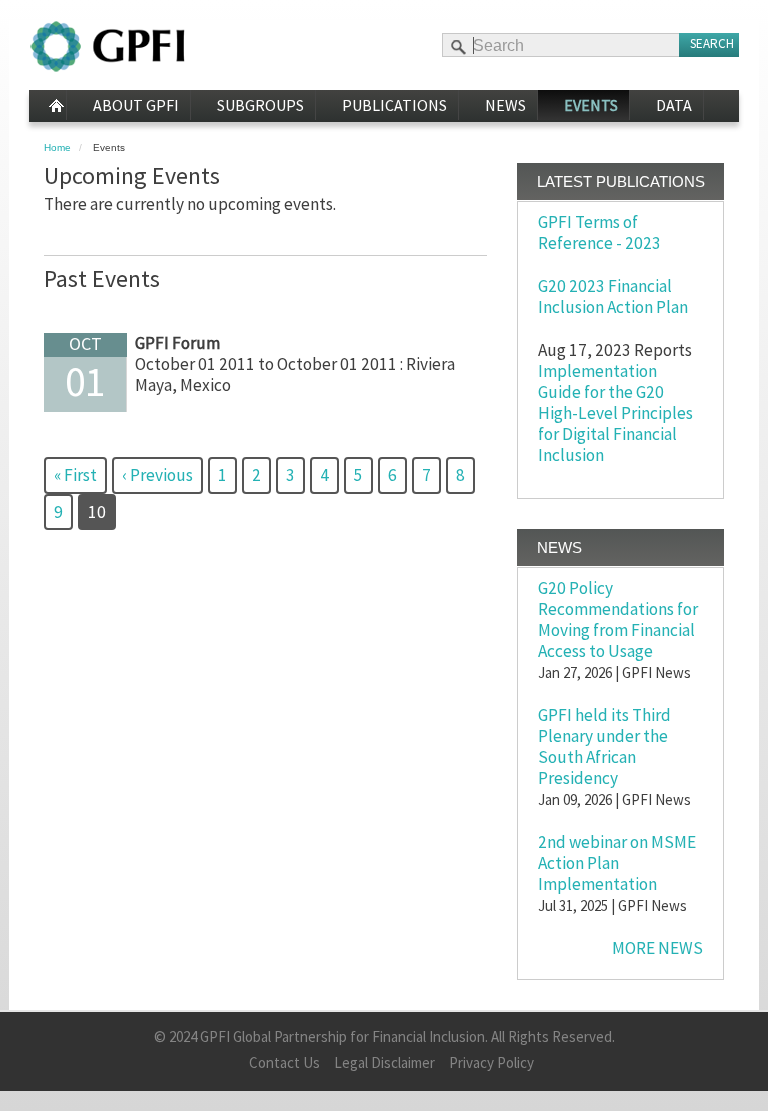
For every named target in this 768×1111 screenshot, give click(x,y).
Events (591, 105)
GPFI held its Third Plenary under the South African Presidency (604, 746)
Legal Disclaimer (384, 1062)
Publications (394, 105)
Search (712, 43)
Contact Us (284, 1062)
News (505, 105)
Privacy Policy (491, 1062)
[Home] (107, 46)
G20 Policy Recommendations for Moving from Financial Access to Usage (618, 619)
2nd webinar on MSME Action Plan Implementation (617, 863)
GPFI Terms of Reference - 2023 (599, 232)
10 (102, 516)
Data (674, 105)
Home (47, 106)
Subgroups (260, 105)
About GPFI (136, 105)
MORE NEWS (657, 948)
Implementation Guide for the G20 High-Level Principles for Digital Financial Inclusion (615, 413)
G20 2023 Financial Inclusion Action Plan (613, 296)
